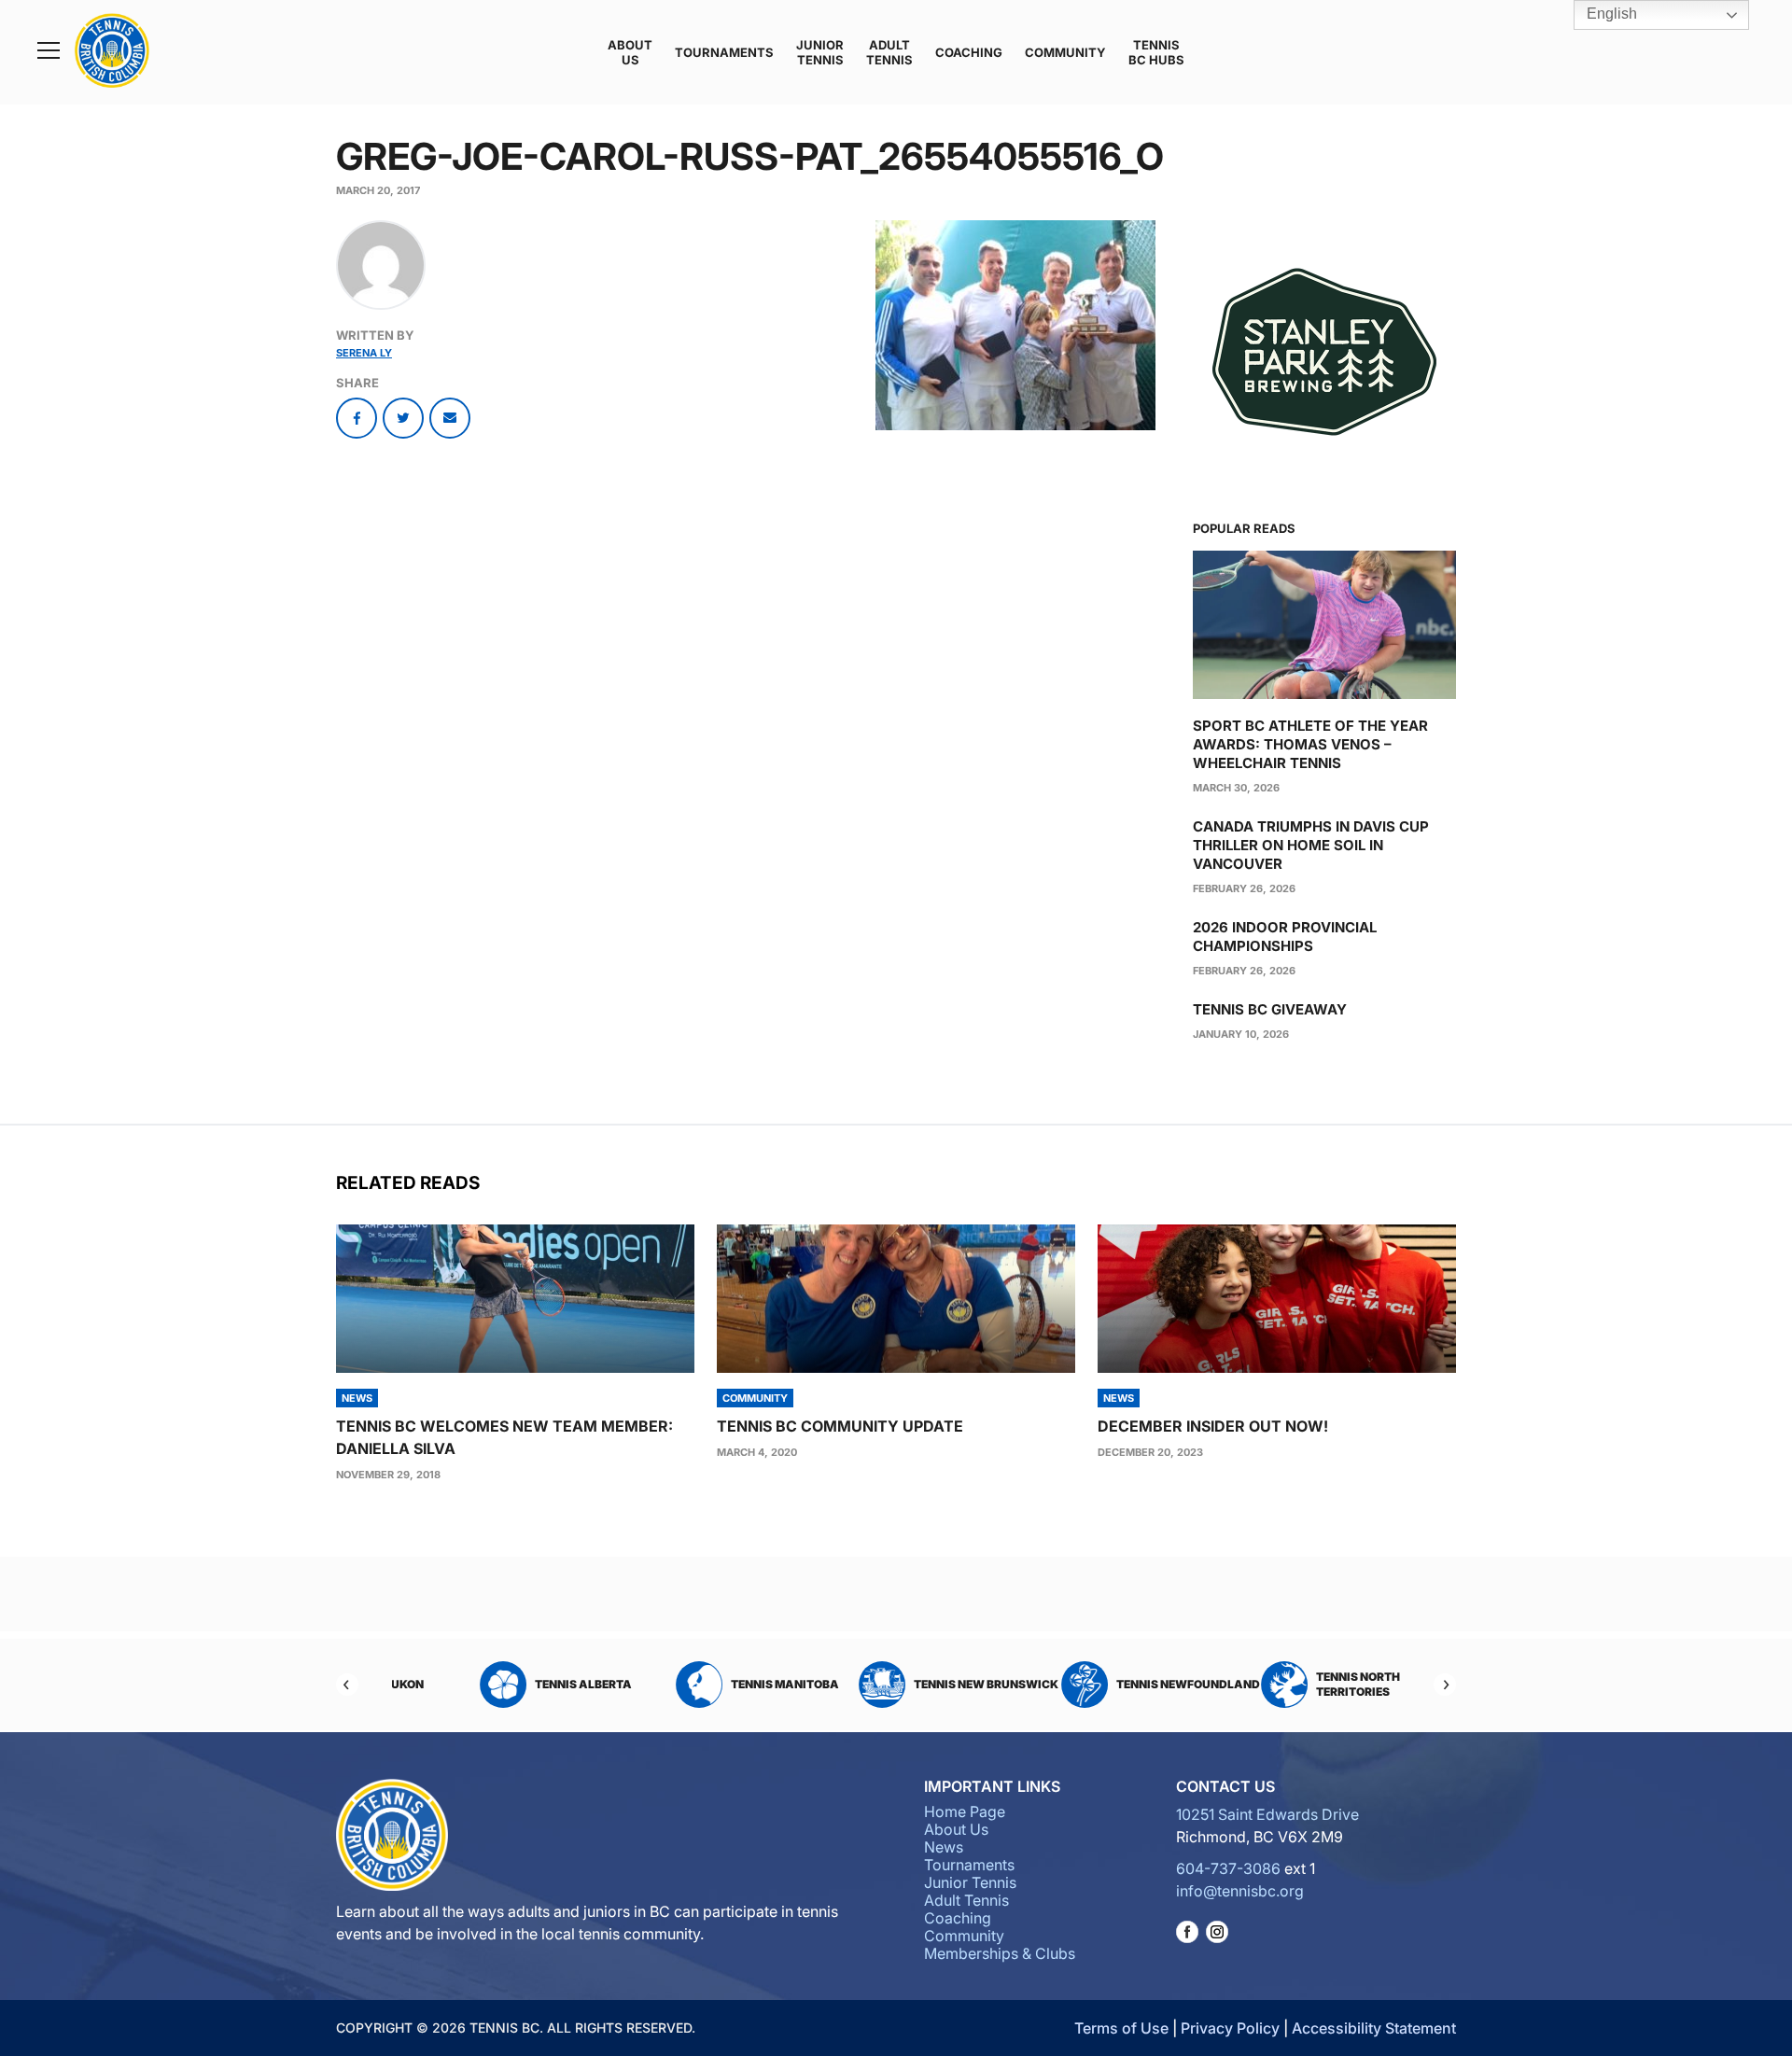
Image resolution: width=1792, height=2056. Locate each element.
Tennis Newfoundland (1126, 1684)
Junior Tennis (820, 52)
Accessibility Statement (1374, 2028)
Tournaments (724, 52)
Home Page (965, 1811)
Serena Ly (364, 353)
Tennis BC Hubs (1156, 52)
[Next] (1445, 1685)
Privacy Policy (1230, 2028)
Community (1065, 52)
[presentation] (515, 1299)
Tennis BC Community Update (840, 1426)
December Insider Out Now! (1213, 1426)
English (1610, 14)
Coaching (969, 52)
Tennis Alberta (521, 1684)
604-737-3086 (1228, 1868)
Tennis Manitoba (722, 1684)
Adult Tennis (889, 52)
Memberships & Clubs (1000, 1953)
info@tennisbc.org (1240, 1891)
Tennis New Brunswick (924, 1684)
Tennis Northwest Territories (1312, 1684)
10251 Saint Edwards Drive (1267, 1814)
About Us (630, 52)
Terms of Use (1121, 2028)
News (944, 1847)
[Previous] (347, 1685)
